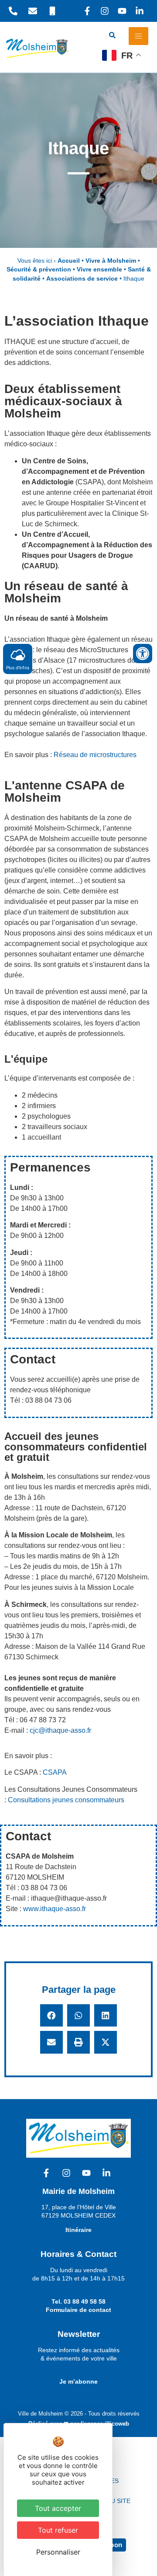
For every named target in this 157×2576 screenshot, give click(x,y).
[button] (51, 2016)
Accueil (69, 261)
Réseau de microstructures (95, 755)
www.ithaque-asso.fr (55, 1909)
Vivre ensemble (99, 269)
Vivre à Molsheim (111, 261)
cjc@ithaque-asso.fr (60, 1730)
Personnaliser (58, 2552)
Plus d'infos (18, 667)
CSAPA (55, 1772)
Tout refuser (58, 2530)
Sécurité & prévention (39, 269)
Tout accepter (58, 2508)
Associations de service (82, 279)
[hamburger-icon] (138, 36)
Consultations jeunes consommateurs (66, 1800)
